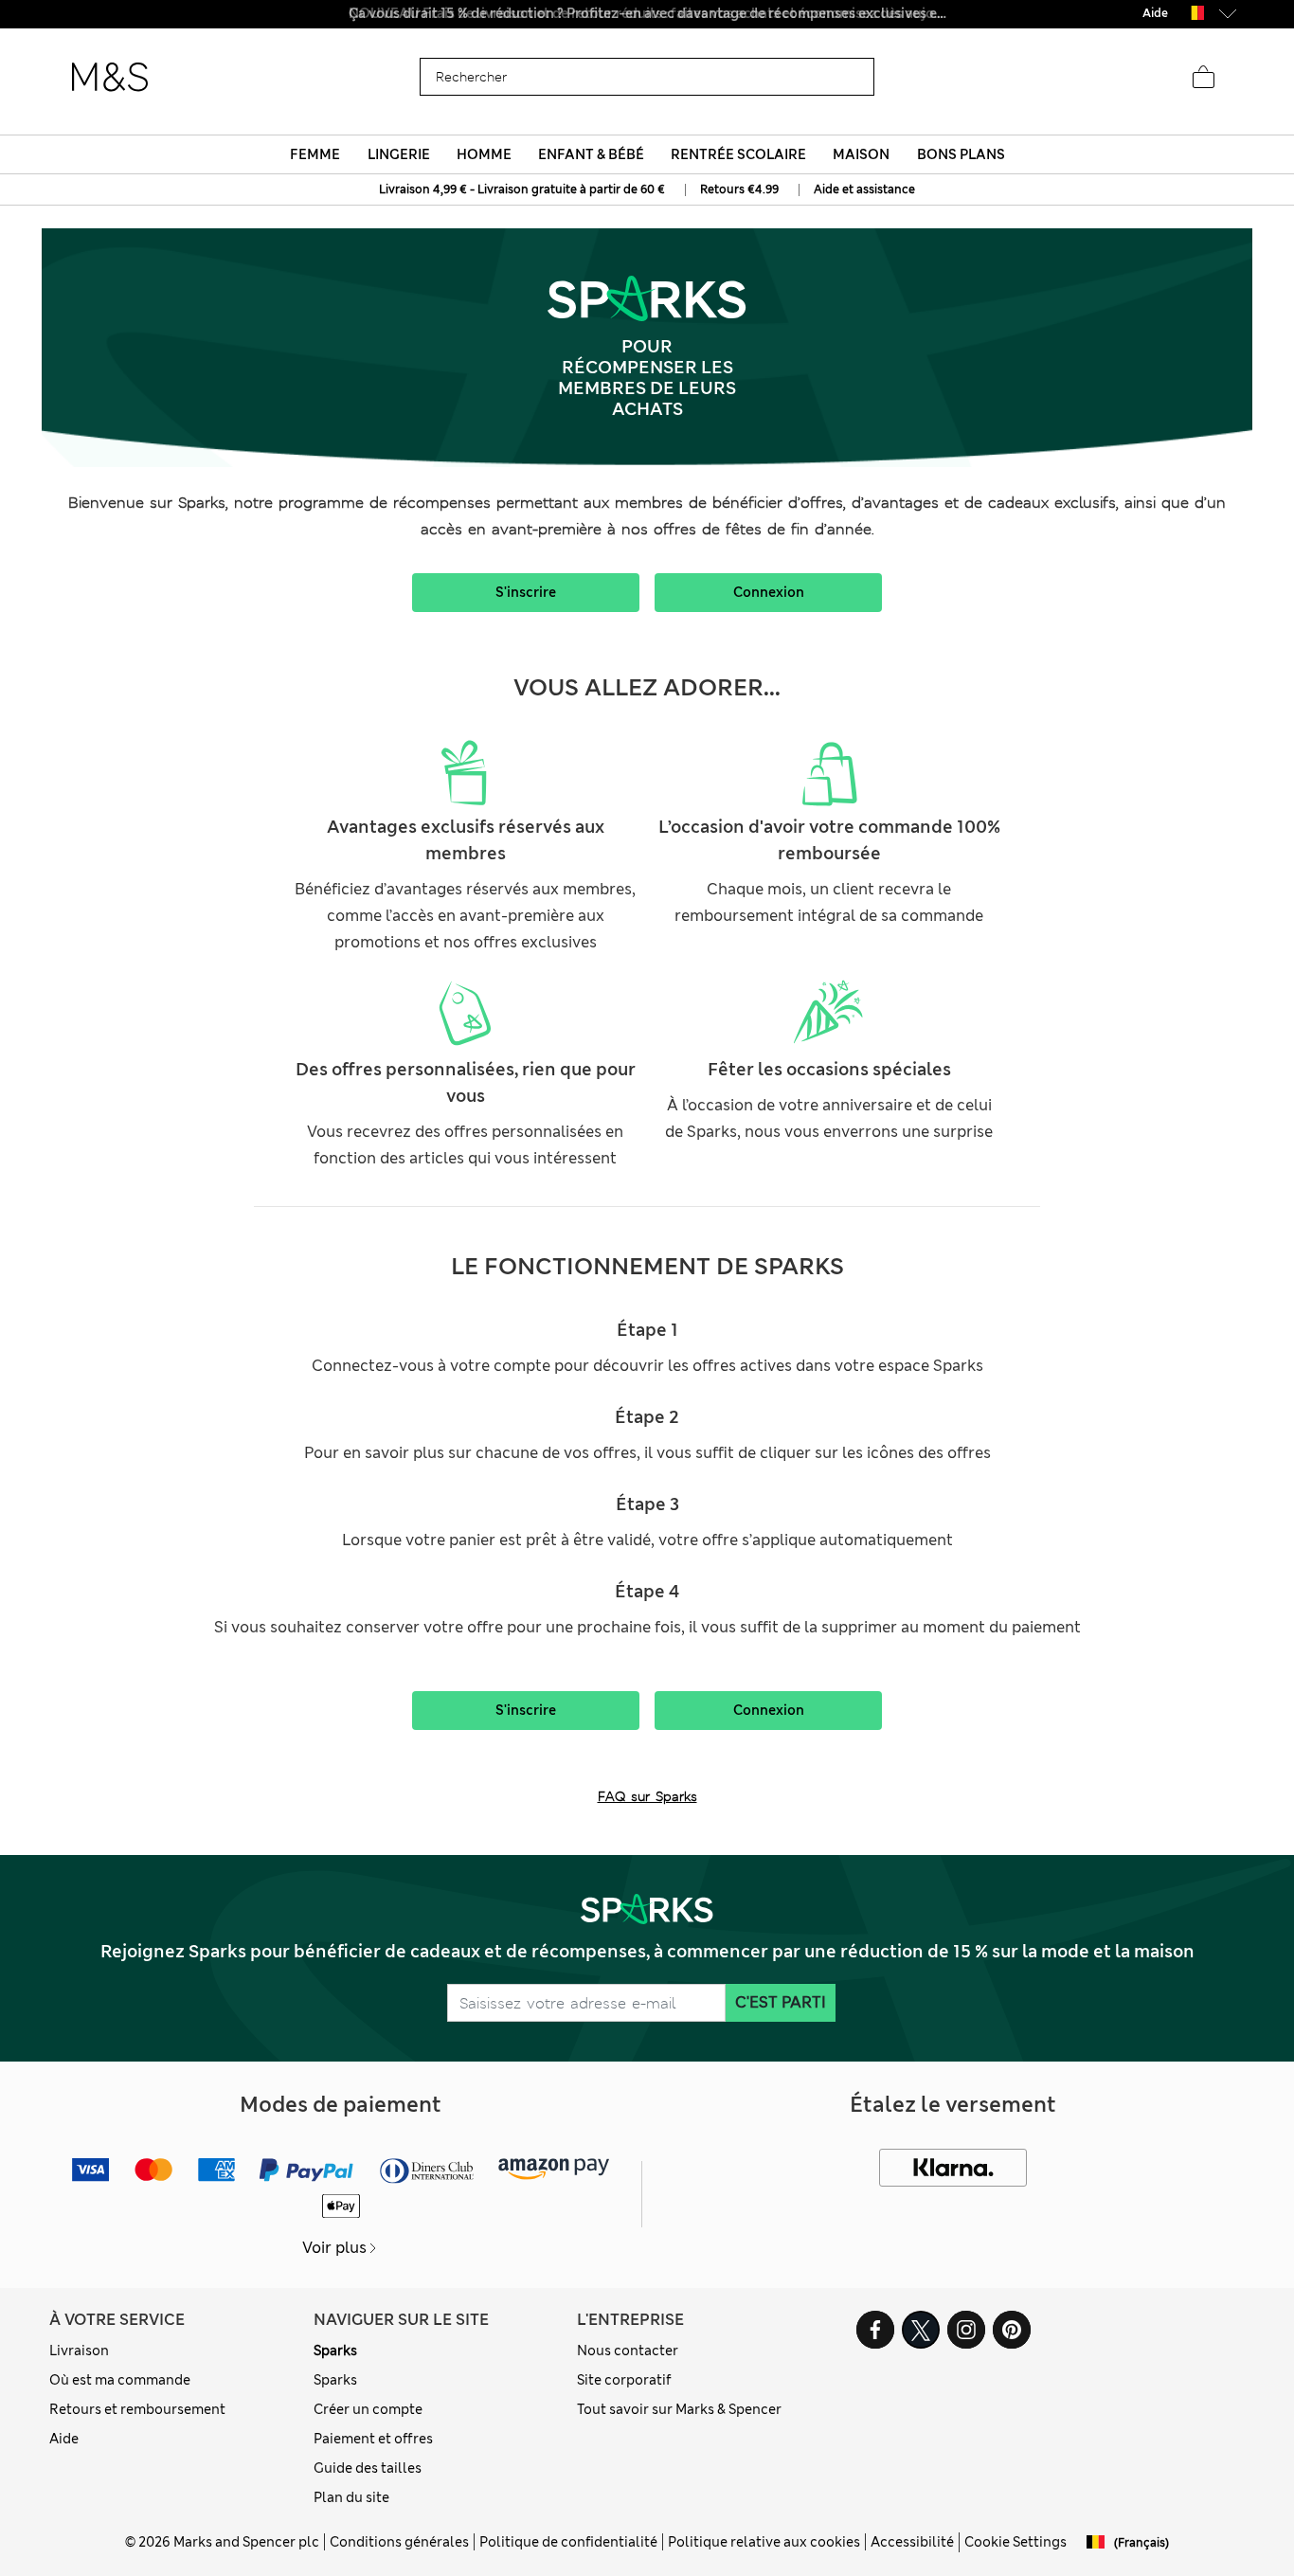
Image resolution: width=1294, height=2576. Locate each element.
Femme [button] (315, 154)
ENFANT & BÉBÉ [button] (591, 154)
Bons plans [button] (961, 154)
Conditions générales (399, 2542)
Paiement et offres (373, 2439)
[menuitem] (315, 154)
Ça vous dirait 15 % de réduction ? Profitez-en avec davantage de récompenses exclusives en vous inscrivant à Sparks (647, 13)
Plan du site (351, 2497)
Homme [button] (484, 154)
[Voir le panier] (1203, 78)
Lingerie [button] (399, 154)
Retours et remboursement (137, 2409)
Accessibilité (912, 2542)
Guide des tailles (368, 2468)
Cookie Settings (1015, 2542)
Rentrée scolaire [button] (738, 154)
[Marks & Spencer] (110, 78)
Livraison (79, 2351)
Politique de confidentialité (568, 2542)
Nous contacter (628, 2351)
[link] (1195, 13)
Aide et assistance (864, 189)
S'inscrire (526, 592)
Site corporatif (624, 2380)
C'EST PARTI (781, 2002)
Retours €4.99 (739, 189)
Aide (64, 2439)
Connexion (769, 592)
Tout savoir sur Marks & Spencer (679, 2409)
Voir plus (334, 2248)
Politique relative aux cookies (764, 2542)
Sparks (335, 2351)
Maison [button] (861, 154)
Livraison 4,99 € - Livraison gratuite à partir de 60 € (522, 189)
